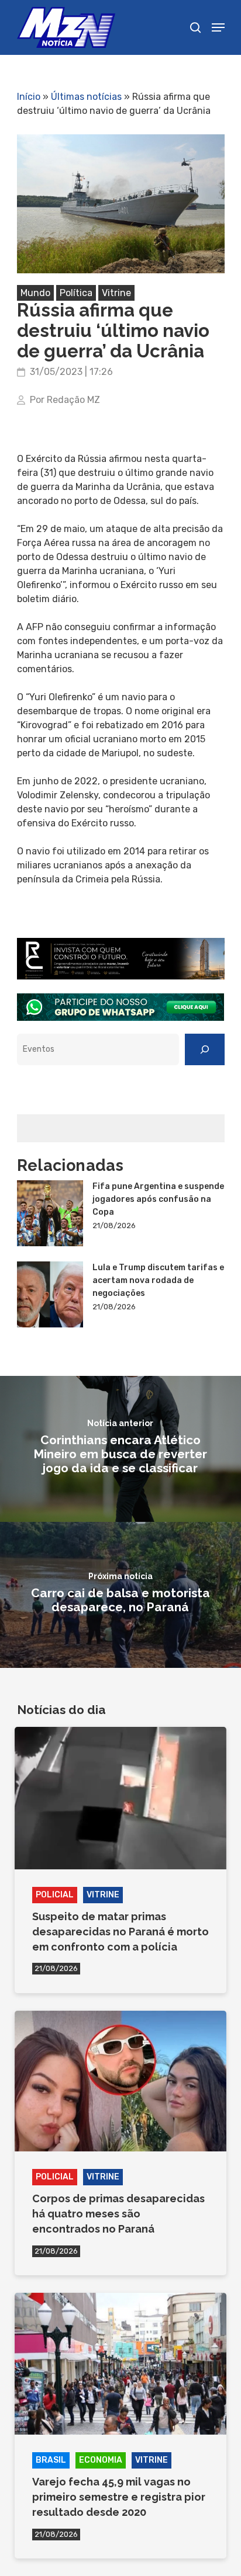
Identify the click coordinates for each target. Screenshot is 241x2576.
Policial (55, 1895)
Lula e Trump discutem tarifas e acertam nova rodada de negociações (158, 1280)
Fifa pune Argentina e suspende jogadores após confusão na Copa (158, 1199)
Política (76, 293)
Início (29, 97)
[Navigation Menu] (218, 27)
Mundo (35, 293)
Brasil (51, 2460)
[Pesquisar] (205, 1049)
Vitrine (116, 293)
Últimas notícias (86, 97)
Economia (101, 2460)
